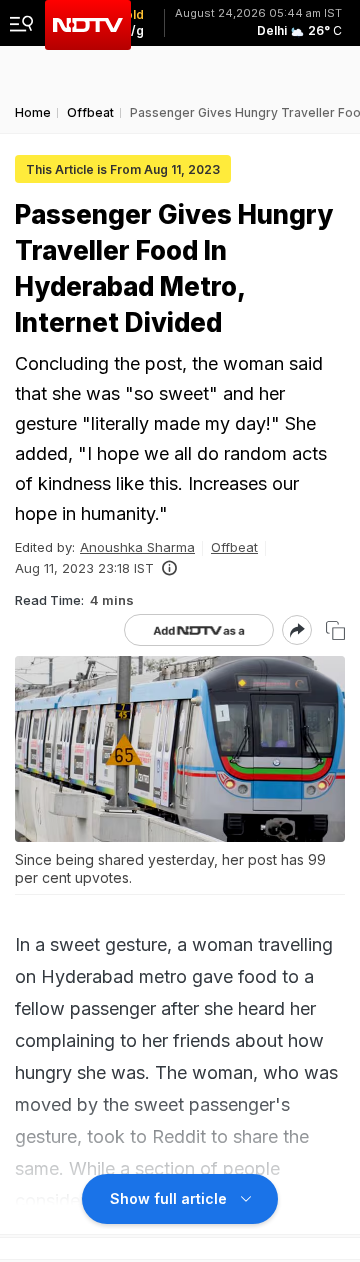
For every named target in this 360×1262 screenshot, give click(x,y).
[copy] (335, 630)
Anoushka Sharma (137, 547)
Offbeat (234, 547)
